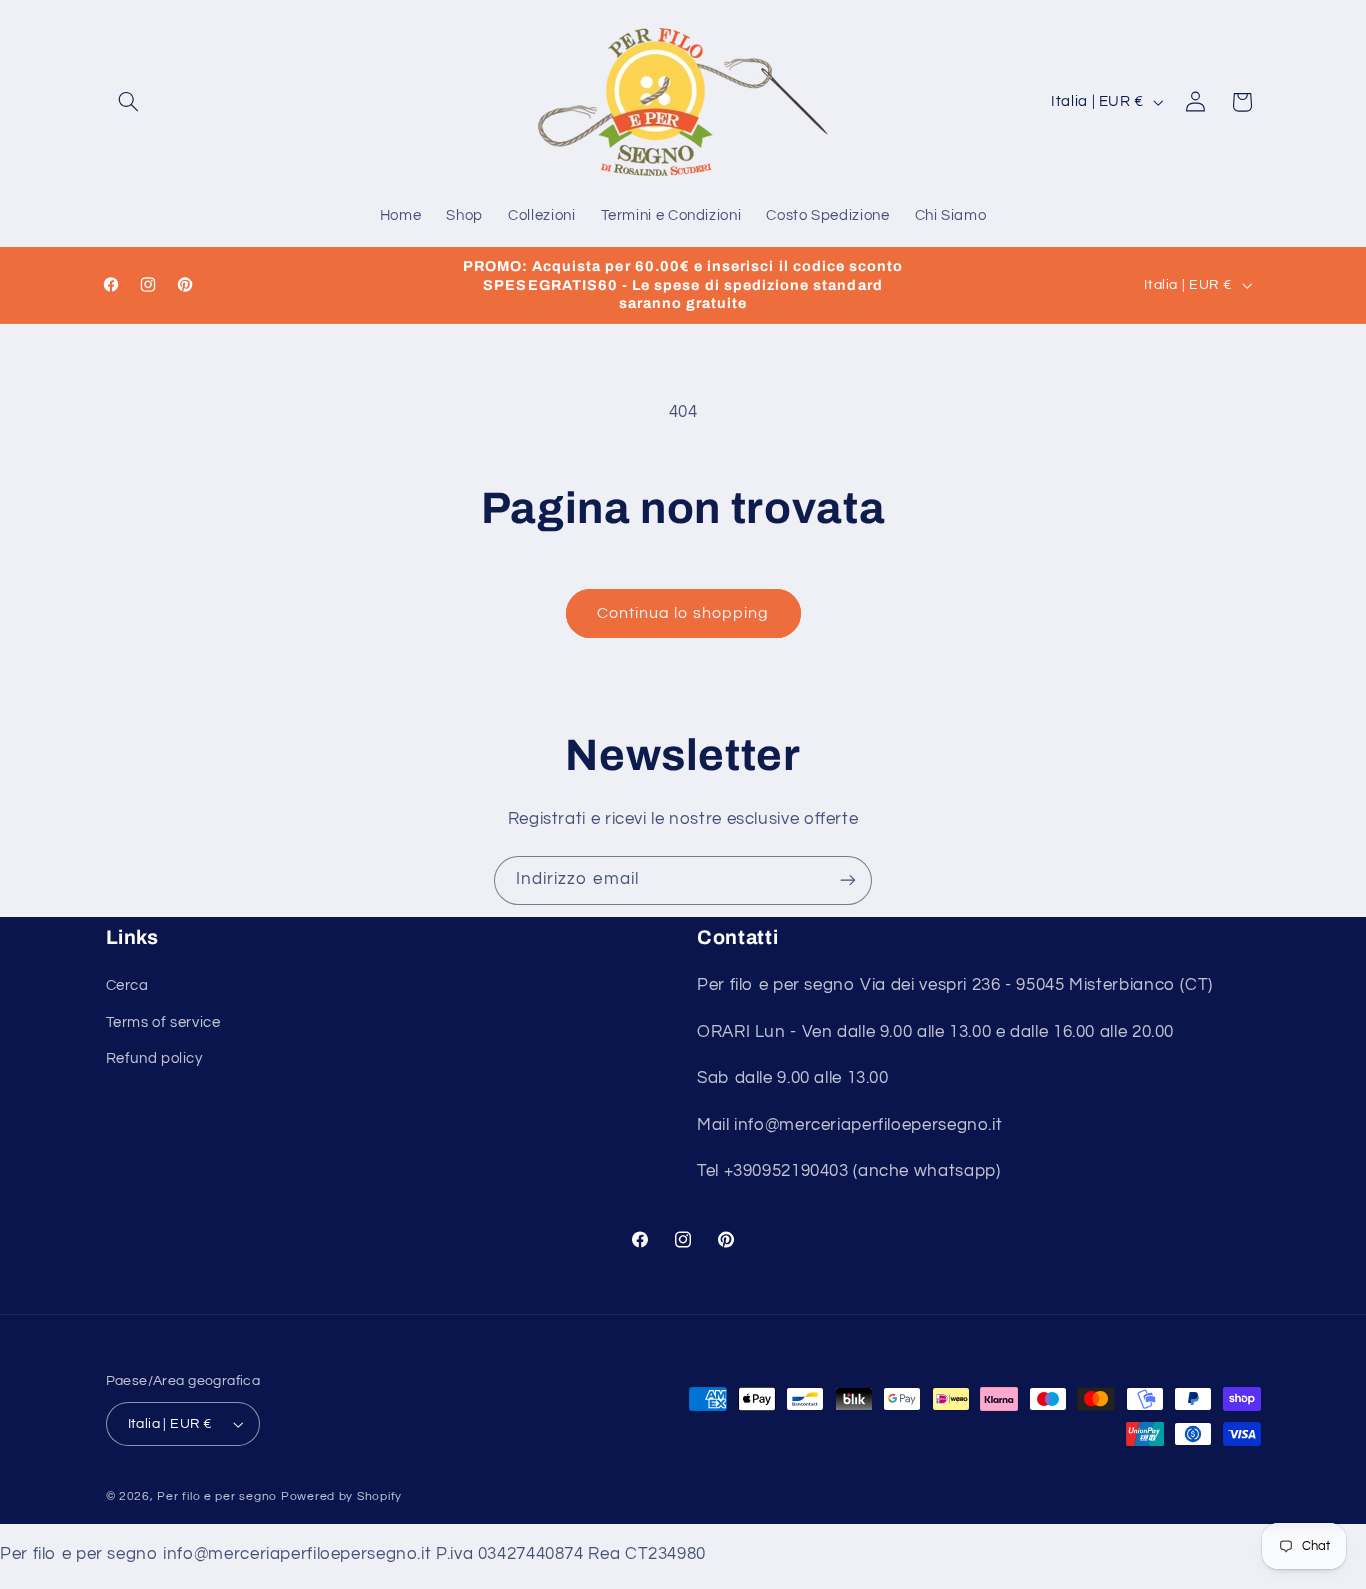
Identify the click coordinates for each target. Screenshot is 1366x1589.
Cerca (127, 985)
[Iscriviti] (848, 880)
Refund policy (154, 1058)
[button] (129, 102)
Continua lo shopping (683, 613)
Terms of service (163, 1022)
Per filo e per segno (217, 1496)
